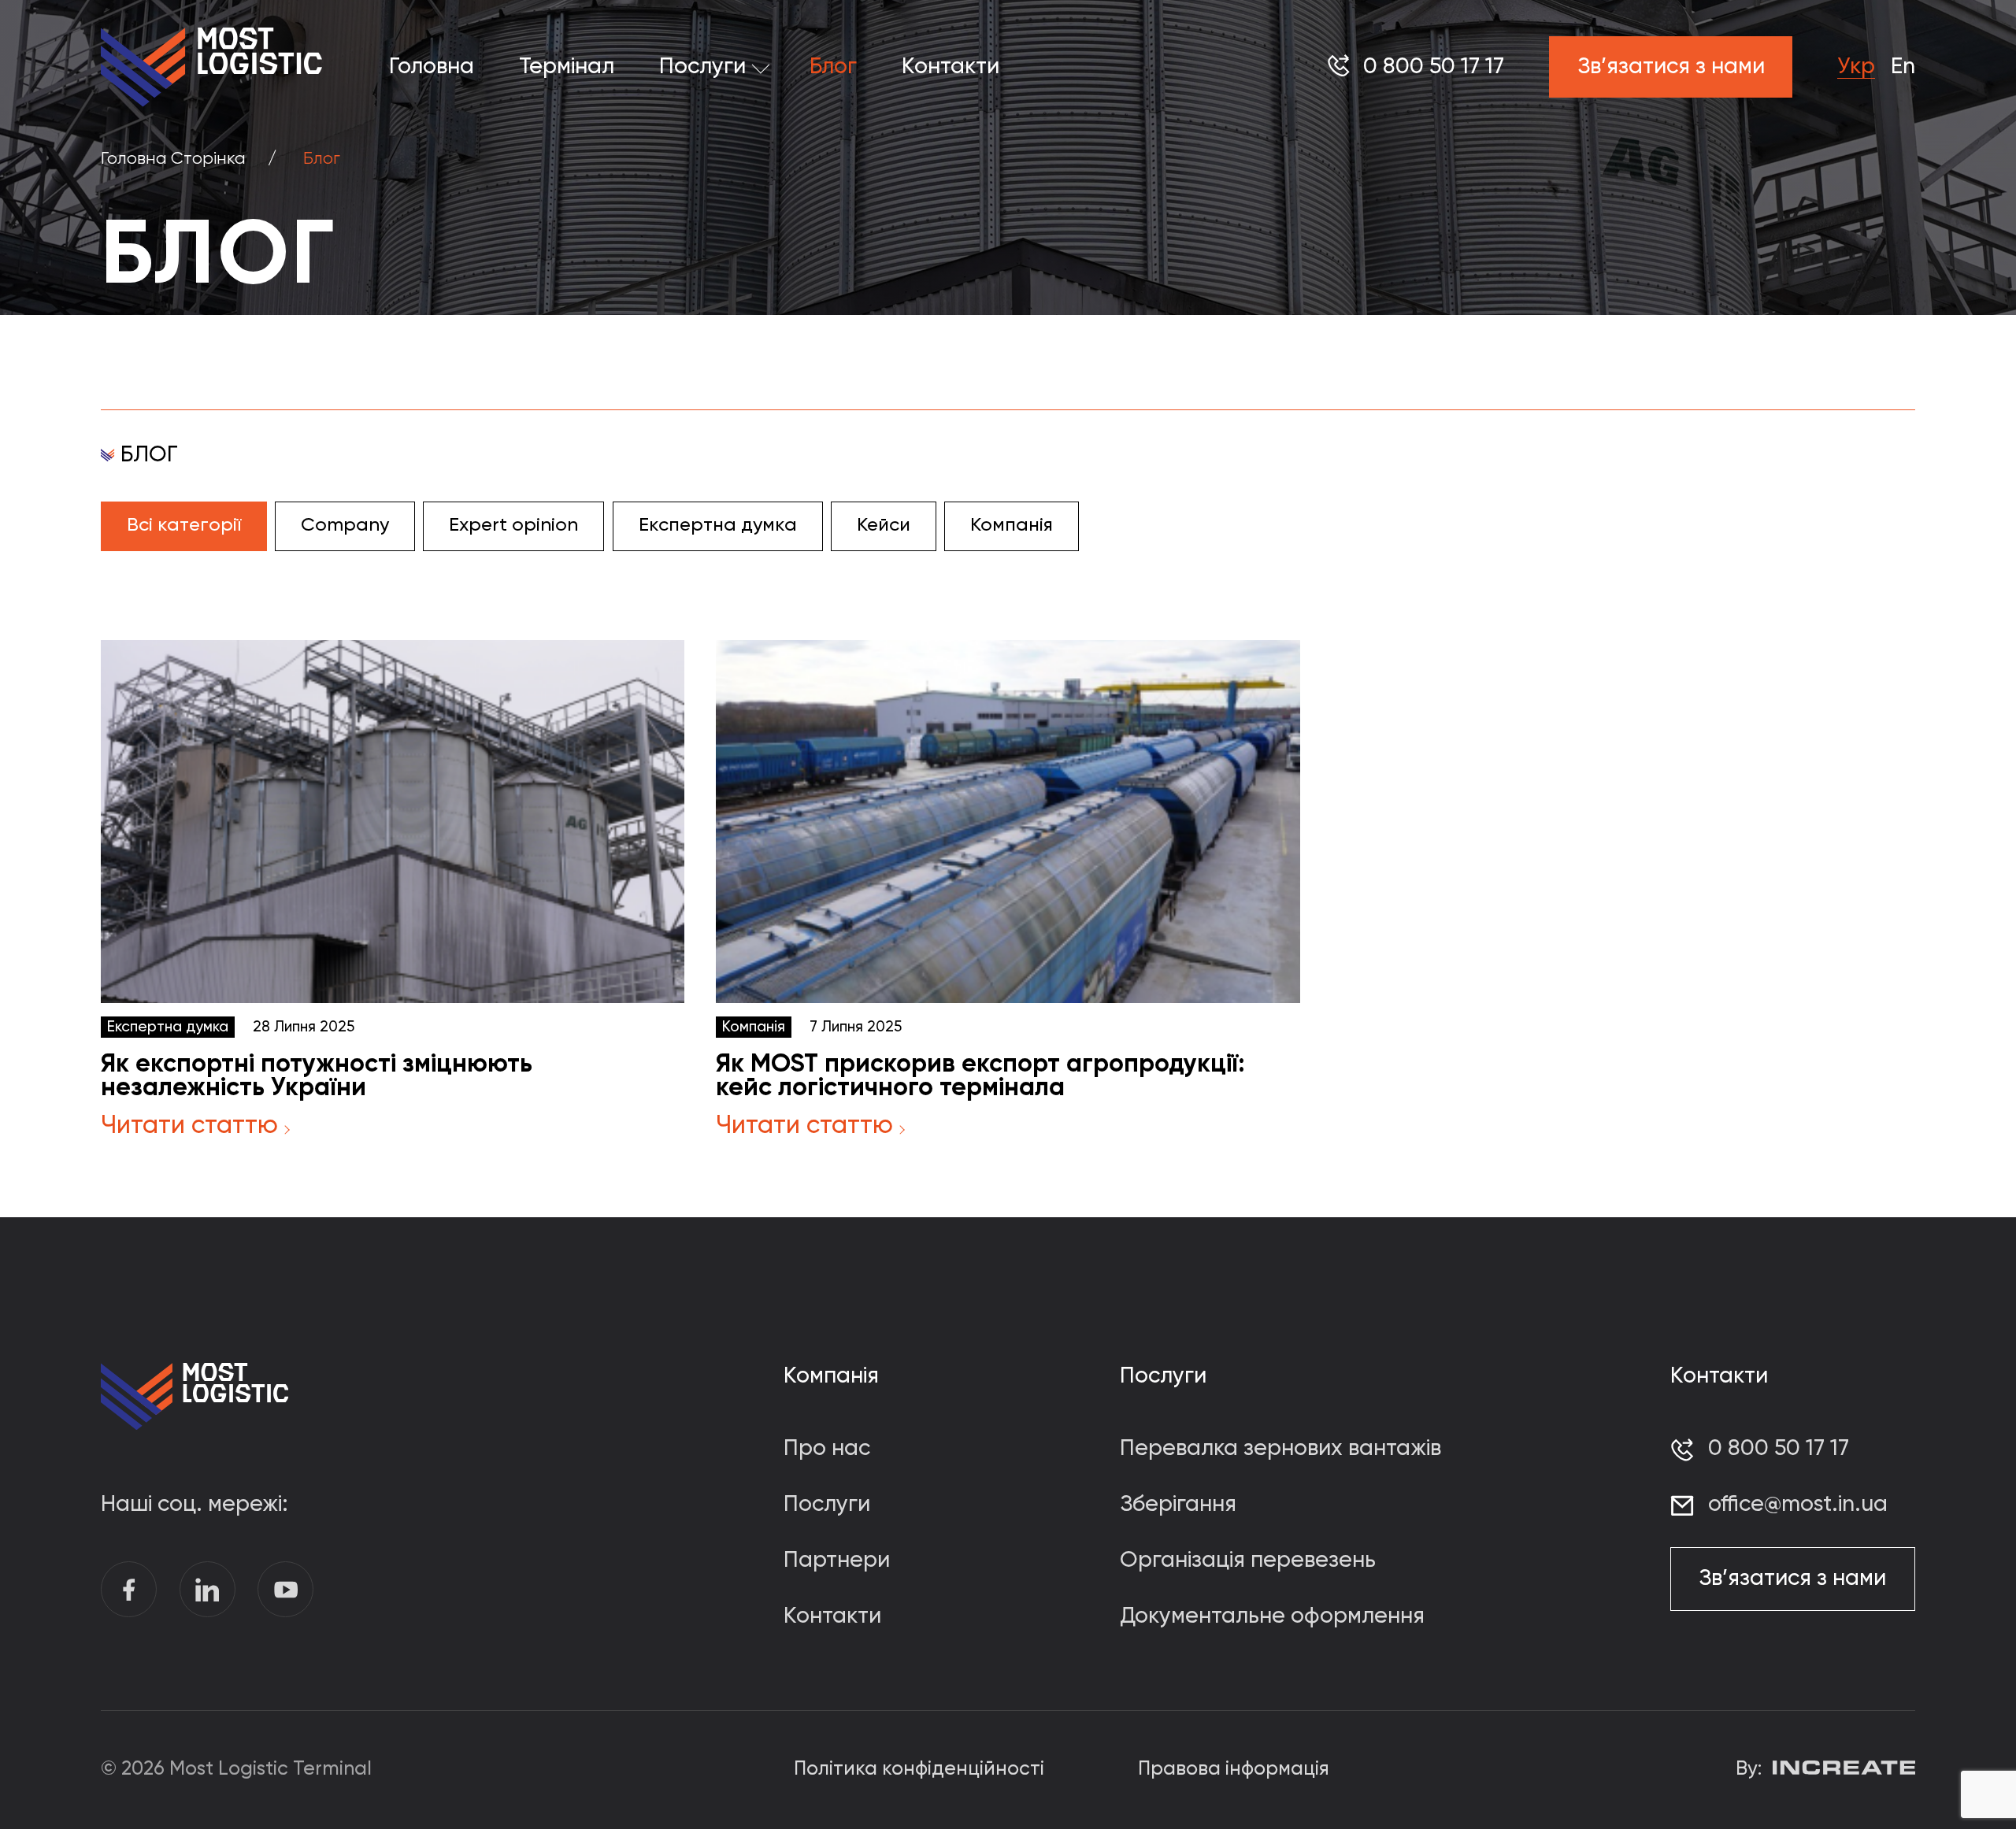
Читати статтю (189, 1126)
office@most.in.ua (1798, 1505)
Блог (833, 67)
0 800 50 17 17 (1434, 67)
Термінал (567, 67)
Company (345, 525)
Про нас (827, 1449)
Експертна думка (718, 525)
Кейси (884, 525)
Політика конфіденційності (919, 1770)
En (1903, 67)
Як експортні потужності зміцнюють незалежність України (317, 1076)
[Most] (211, 67)
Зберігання (1178, 1505)
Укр (1856, 67)
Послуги (702, 67)
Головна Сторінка (173, 159)
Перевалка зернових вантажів (1280, 1449)
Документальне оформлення (1272, 1616)
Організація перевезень (1248, 1561)
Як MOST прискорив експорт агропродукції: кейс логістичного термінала (980, 1076)
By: (1749, 1770)
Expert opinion (513, 525)
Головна (432, 67)
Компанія (1012, 525)
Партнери (837, 1561)
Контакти (951, 67)
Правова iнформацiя (1234, 1770)
